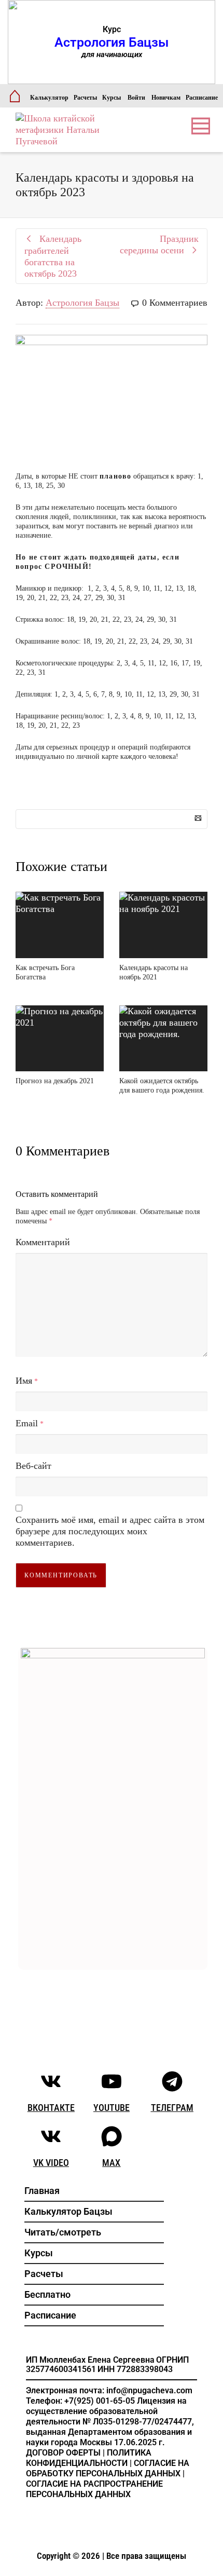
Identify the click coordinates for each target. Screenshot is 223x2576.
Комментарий (43, 1242)
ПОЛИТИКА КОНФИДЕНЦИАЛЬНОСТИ (89, 2458)
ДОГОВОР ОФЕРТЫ (63, 2453)
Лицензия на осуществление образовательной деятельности (106, 2411)
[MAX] (112, 2136)
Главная (42, 2191)
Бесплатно (47, 2294)
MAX (111, 2163)
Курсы (112, 98)
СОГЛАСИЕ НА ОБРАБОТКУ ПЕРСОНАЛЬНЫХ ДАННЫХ (108, 2468)
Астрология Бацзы (82, 303)
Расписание (202, 98)
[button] (112, 42)
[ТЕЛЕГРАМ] (172, 2081)
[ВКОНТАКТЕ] (51, 2081)
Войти (136, 98)
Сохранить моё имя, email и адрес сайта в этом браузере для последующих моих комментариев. (110, 1531)
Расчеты (85, 98)
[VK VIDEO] (51, 2136)
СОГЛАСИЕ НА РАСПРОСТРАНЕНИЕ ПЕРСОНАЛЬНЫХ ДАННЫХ (94, 2489)
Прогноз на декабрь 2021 (55, 1081)
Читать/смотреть (63, 2232)
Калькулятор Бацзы (68, 2211)
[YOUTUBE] (112, 2081)
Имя (24, 1381)
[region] (112, 42)
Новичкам (166, 98)
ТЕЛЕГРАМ (172, 2108)
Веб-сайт (33, 1466)
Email (27, 1423)
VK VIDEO (51, 2163)
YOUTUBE (112, 2108)
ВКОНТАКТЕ (51, 2108)
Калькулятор (49, 98)
